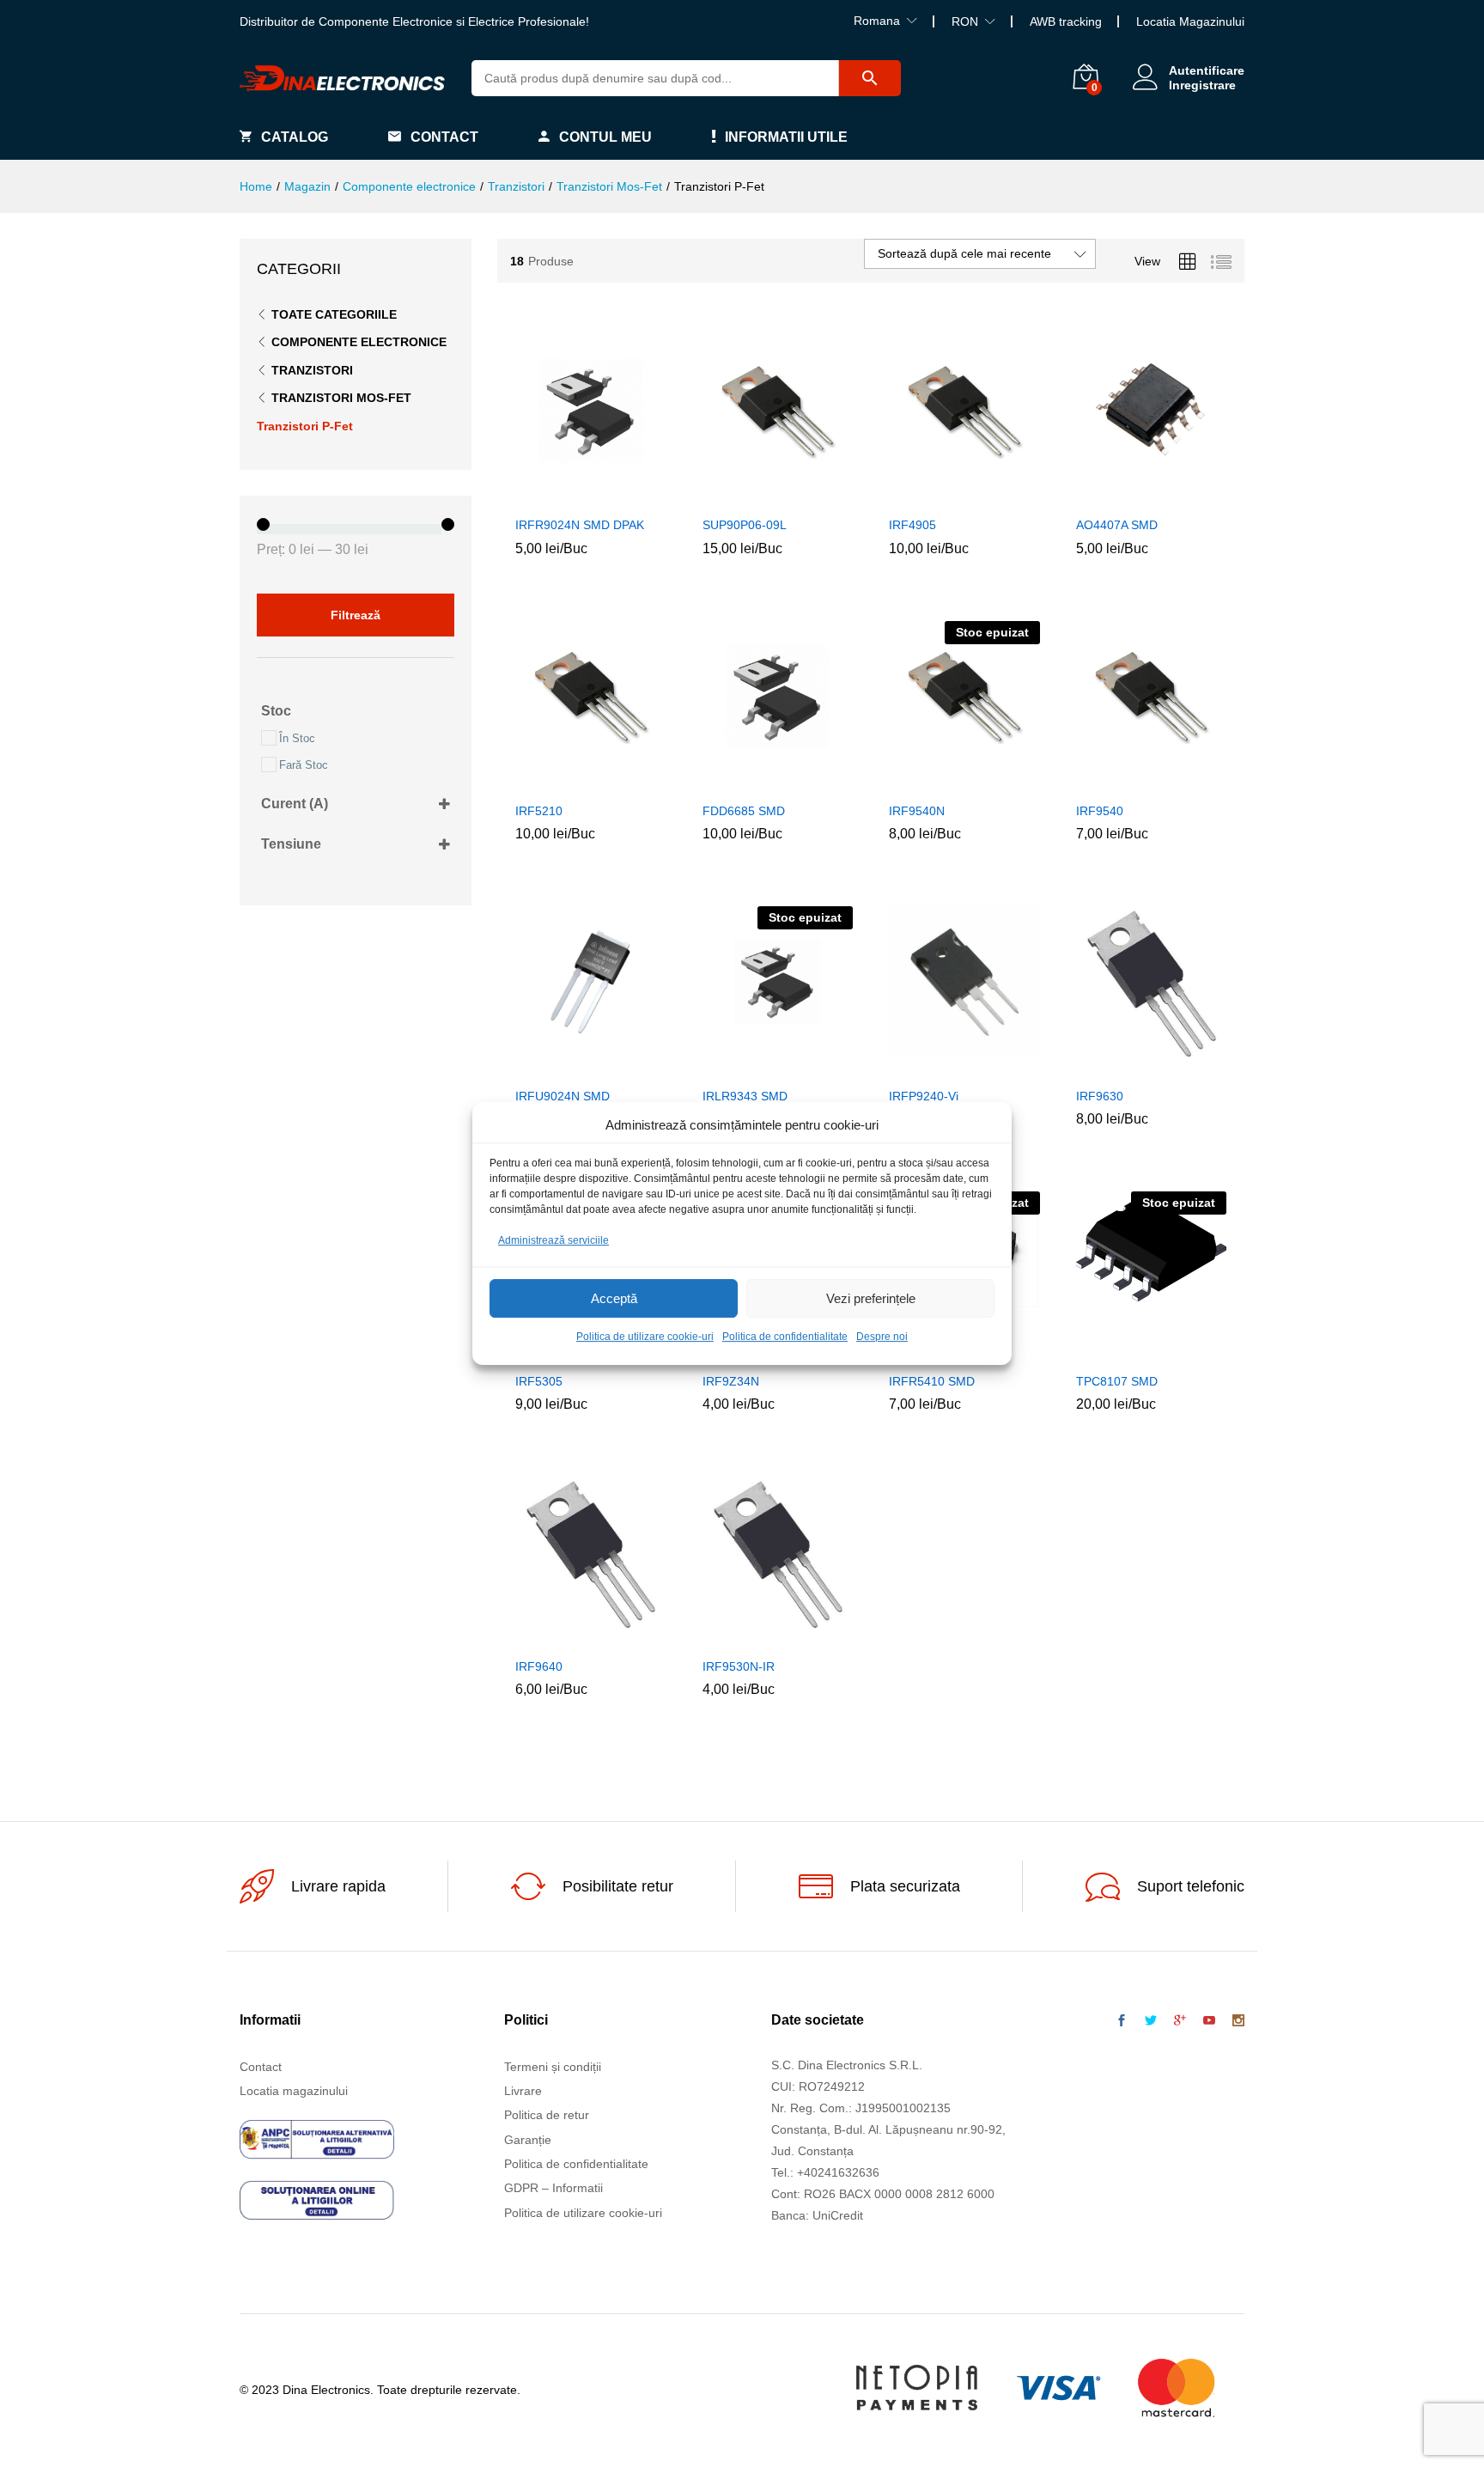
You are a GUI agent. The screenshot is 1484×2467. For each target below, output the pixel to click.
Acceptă (614, 1298)
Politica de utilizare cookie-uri (645, 1337)
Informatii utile (786, 137)
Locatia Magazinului (1190, 21)
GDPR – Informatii (553, 2188)
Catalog (295, 137)
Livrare (523, 2091)
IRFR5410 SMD (932, 1381)
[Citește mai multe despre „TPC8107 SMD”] (1111, 1353)
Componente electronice (359, 342)
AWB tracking (1066, 21)
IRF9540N (917, 811)
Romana (877, 21)
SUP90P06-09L (745, 525)
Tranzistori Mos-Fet (341, 398)
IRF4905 (912, 525)
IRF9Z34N (731, 1381)
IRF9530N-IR (739, 1666)
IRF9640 (539, 1666)
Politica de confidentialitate (785, 1337)
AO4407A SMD (1117, 525)
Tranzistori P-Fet (305, 426)
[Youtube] (1209, 2021)
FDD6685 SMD (744, 811)
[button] (551, 496)
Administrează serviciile (553, 1240)
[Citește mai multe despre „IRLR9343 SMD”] (738, 1068)
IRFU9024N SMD (563, 1096)
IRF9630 (1100, 1096)
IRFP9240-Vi (924, 1096)
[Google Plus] (1180, 2021)
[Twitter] (1151, 2021)
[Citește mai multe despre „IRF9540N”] (925, 783)
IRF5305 (539, 1381)
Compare (630, 496)
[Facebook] (1122, 2021)
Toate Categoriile (334, 314)
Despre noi (882, 1337)
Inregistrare (1202, 85)
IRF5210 (539, 811)
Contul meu (605, 137)
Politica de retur (547, 2115)
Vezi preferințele (871, 1298)
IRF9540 (1100, 811)
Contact (444, 137)
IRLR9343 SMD (745, 1096)
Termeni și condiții (553, 2067)
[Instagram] (1238, 2021)
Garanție (528, 2140)
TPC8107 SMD (1117, 1381)
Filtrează (356, 615)
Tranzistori (312, 370)
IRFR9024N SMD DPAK (580, 525)
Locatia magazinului (294, 2091)
